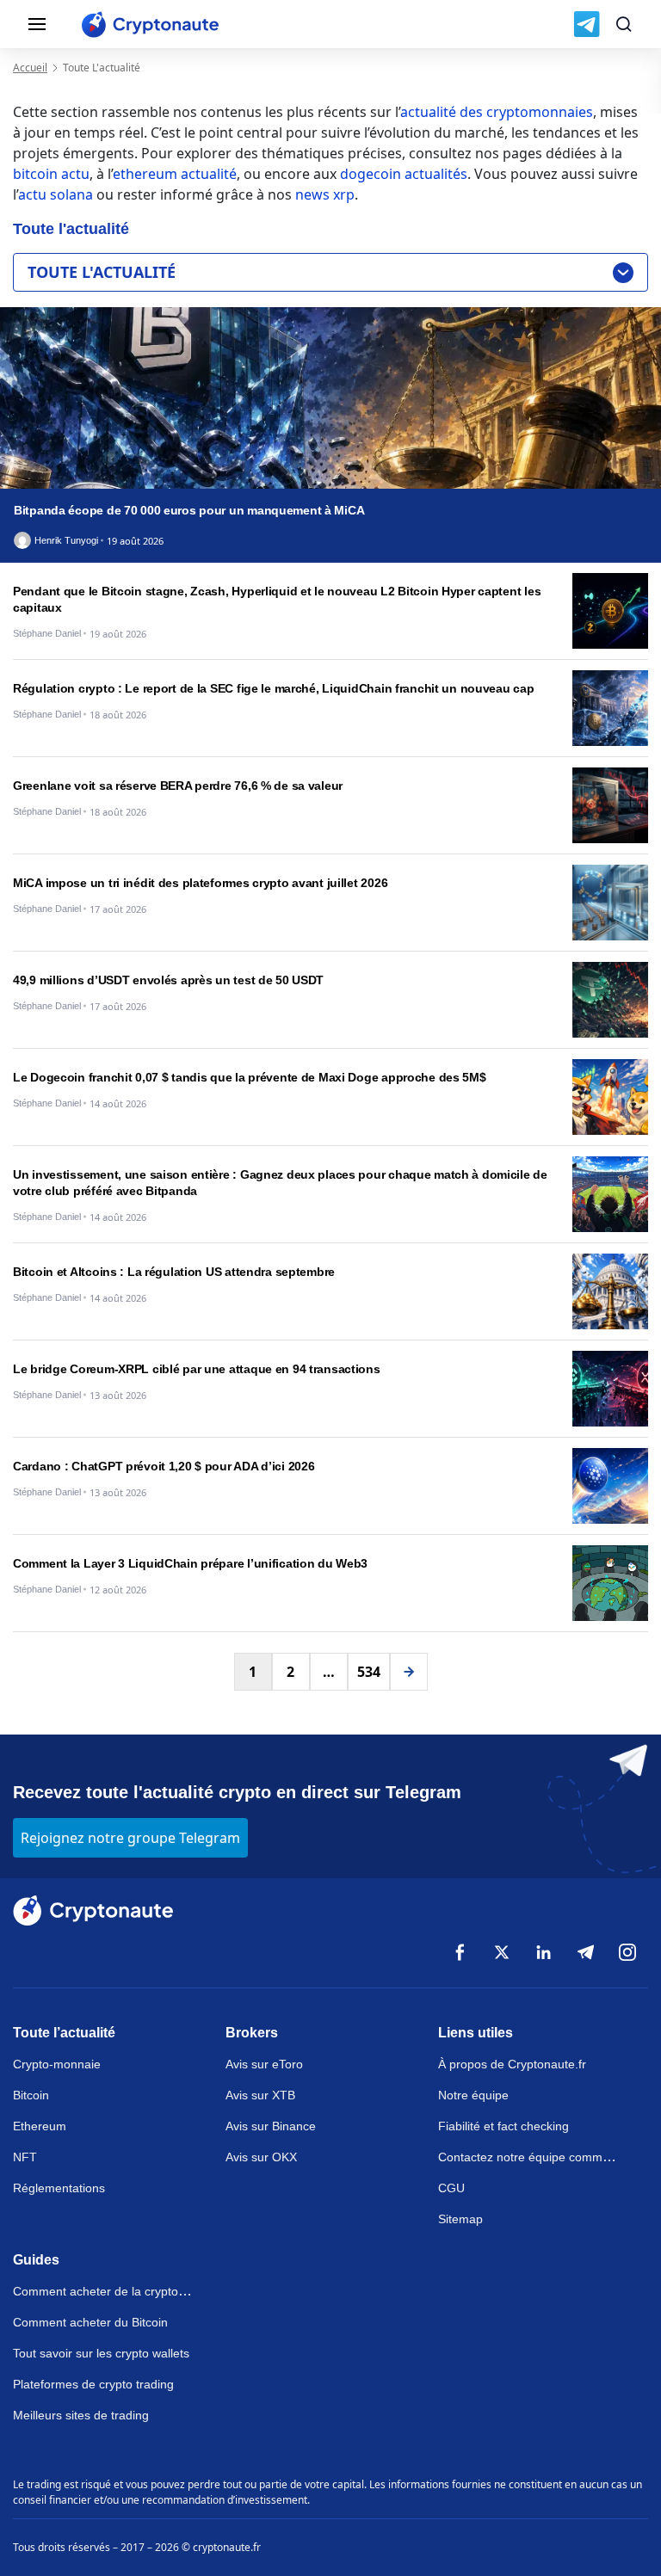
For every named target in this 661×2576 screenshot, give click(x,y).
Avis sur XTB (260, 2095)
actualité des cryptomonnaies (497, 112)
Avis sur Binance (271, 2126)
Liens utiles (476, 2033)
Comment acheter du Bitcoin (90, 2322)
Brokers (252, 2033)
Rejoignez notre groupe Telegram (130, 1838)
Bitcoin (31, 2095)
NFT (25, 2157)
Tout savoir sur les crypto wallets (101, 2353)
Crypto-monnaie (57, 2064)
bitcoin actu (51, 174)
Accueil (30, 68)
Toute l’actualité (64, 2033)
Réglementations (59, 2188)
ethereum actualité (175, 174)
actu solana (56, 194)
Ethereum (40, 2126)
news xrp (325, 194)
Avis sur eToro (264, 2064)
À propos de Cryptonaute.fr (512, 2064)
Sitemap (460, 2219)
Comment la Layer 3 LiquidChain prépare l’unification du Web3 (190, 1563)
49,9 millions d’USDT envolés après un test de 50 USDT (168, 980)
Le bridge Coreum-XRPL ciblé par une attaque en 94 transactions (197, 1369)
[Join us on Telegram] (587, 24)
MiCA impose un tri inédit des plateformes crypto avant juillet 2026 (200, 883)
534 (369, 1672)
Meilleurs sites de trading (81, 2415)
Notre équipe (473, 2095)
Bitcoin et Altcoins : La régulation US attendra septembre (174, 1272)
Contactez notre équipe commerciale (538, 2157)
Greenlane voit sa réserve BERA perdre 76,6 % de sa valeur (178, 786)
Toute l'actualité (102, 272)
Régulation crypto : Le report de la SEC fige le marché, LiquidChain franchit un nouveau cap (274, 688)
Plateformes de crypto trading (93, 2384)
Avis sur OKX (261, 2157)
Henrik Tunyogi (66, 541)
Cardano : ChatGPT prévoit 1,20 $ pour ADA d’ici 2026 (164, 1466)
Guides (36, 2260)
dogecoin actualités (404, 174)
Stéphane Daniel (47, 634)
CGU (451, 2188)
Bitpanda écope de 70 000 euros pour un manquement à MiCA (189, 510)
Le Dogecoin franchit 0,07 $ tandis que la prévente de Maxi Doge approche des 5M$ (250, 1077)
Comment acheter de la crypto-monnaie (121, 2291)
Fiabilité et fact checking (503, 2126)
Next (409, 1672)
